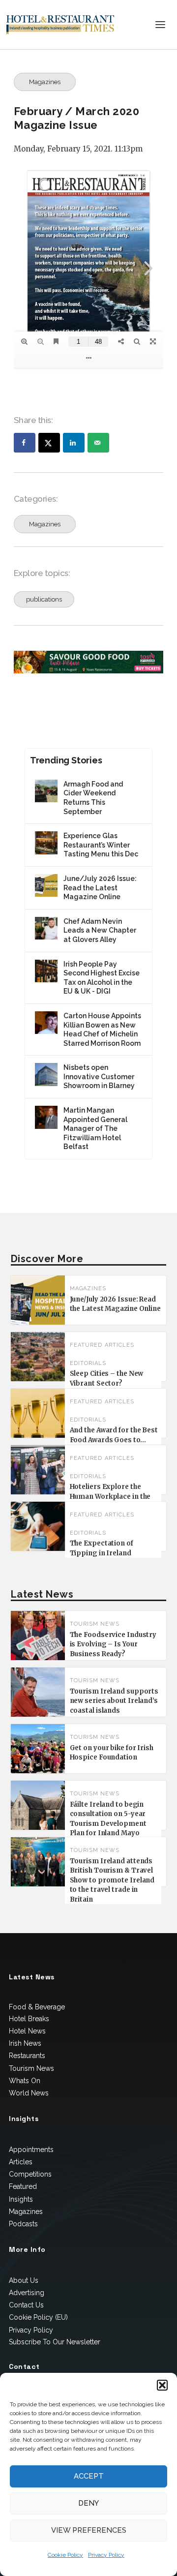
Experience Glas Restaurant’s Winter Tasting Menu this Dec (101, 845)
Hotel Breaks (29, 2019)
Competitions (30, 2174)
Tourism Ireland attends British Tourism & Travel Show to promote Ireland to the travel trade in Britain (112, 1880)
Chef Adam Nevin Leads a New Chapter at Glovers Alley (100, 930)
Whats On (25, 2081)
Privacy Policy (106, 2555)
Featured (23, 2186)
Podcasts (23, 2224)
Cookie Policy (65, 2555)
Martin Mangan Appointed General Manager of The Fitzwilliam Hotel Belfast (95, 1128)
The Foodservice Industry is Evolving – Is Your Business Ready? (113, 1644)
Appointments (31, 2150)
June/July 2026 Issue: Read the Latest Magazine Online (100, 888)
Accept (89, 2476)
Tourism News (95, 1624)
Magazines (45, 82)
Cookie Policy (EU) (38, 2317)
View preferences (89, 2530)
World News (29, 2093)
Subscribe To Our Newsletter (55, 2342)
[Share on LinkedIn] (74, 443)
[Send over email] (98, 443)
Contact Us (26, 2305)
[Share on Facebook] (25, 443)
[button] (162, 2385)
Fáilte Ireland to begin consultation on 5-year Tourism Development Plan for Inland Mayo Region (108, 1824)
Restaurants (27, 2056)
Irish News (25, 2043)
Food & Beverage (37, 2007)
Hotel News (27, 2031)
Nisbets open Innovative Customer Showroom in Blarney (99, 1076)
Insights (21, 2199)
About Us (24, 2280)
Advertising (27, 2293)
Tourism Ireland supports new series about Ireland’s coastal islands (114, 1701)
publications (44, 599)
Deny (88, 2503)
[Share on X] (49, 443)
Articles (119, 1345)
